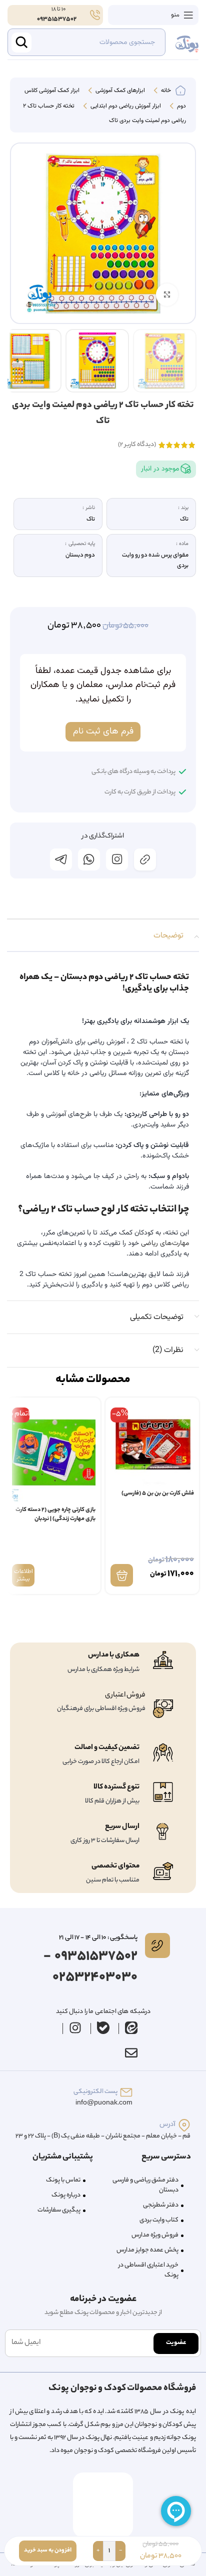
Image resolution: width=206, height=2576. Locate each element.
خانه (165, 91)
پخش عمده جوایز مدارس (147, 2250)
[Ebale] (103, 2028)
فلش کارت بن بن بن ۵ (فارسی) (158, 1494)
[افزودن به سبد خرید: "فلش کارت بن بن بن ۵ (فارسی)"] (122, 1575)
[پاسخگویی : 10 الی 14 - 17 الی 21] (157, 1945)
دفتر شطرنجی (161, 2205)
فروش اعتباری (125, 1695)
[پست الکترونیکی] (126, 2092)
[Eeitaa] (131, 2028)
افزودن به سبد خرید (48, 2550)
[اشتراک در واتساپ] (89, 859)
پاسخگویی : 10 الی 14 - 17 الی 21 (98, 1938)
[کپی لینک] (145, 859)
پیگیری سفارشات (59, 2210)
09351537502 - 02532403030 (90, 1967)
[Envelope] (131, 2053)
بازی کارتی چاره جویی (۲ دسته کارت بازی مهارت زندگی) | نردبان (55, 1515)
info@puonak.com (104, 2103)
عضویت (176, 2343)
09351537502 (57, 19)
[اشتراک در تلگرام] (61, 859)
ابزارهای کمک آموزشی (119, 91)
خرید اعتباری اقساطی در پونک (148, 2270)
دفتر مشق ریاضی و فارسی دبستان (145, 2185)
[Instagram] (75, 2028)
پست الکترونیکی (95, 2092)
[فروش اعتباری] (163, 1709)
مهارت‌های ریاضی (164, 1243)
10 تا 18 (58, 9)
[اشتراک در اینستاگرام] (117, 859)
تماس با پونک (63, 2180)
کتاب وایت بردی (159, 2220)
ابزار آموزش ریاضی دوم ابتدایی (125, 106)
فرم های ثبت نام (103, 731)
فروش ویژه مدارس (155, 2235)
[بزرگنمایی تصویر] (167, 295)
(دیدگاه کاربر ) (137, 445)
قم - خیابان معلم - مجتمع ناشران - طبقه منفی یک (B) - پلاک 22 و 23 (103, 2136)
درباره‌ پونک (66, 2195)
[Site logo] (187, 42)
